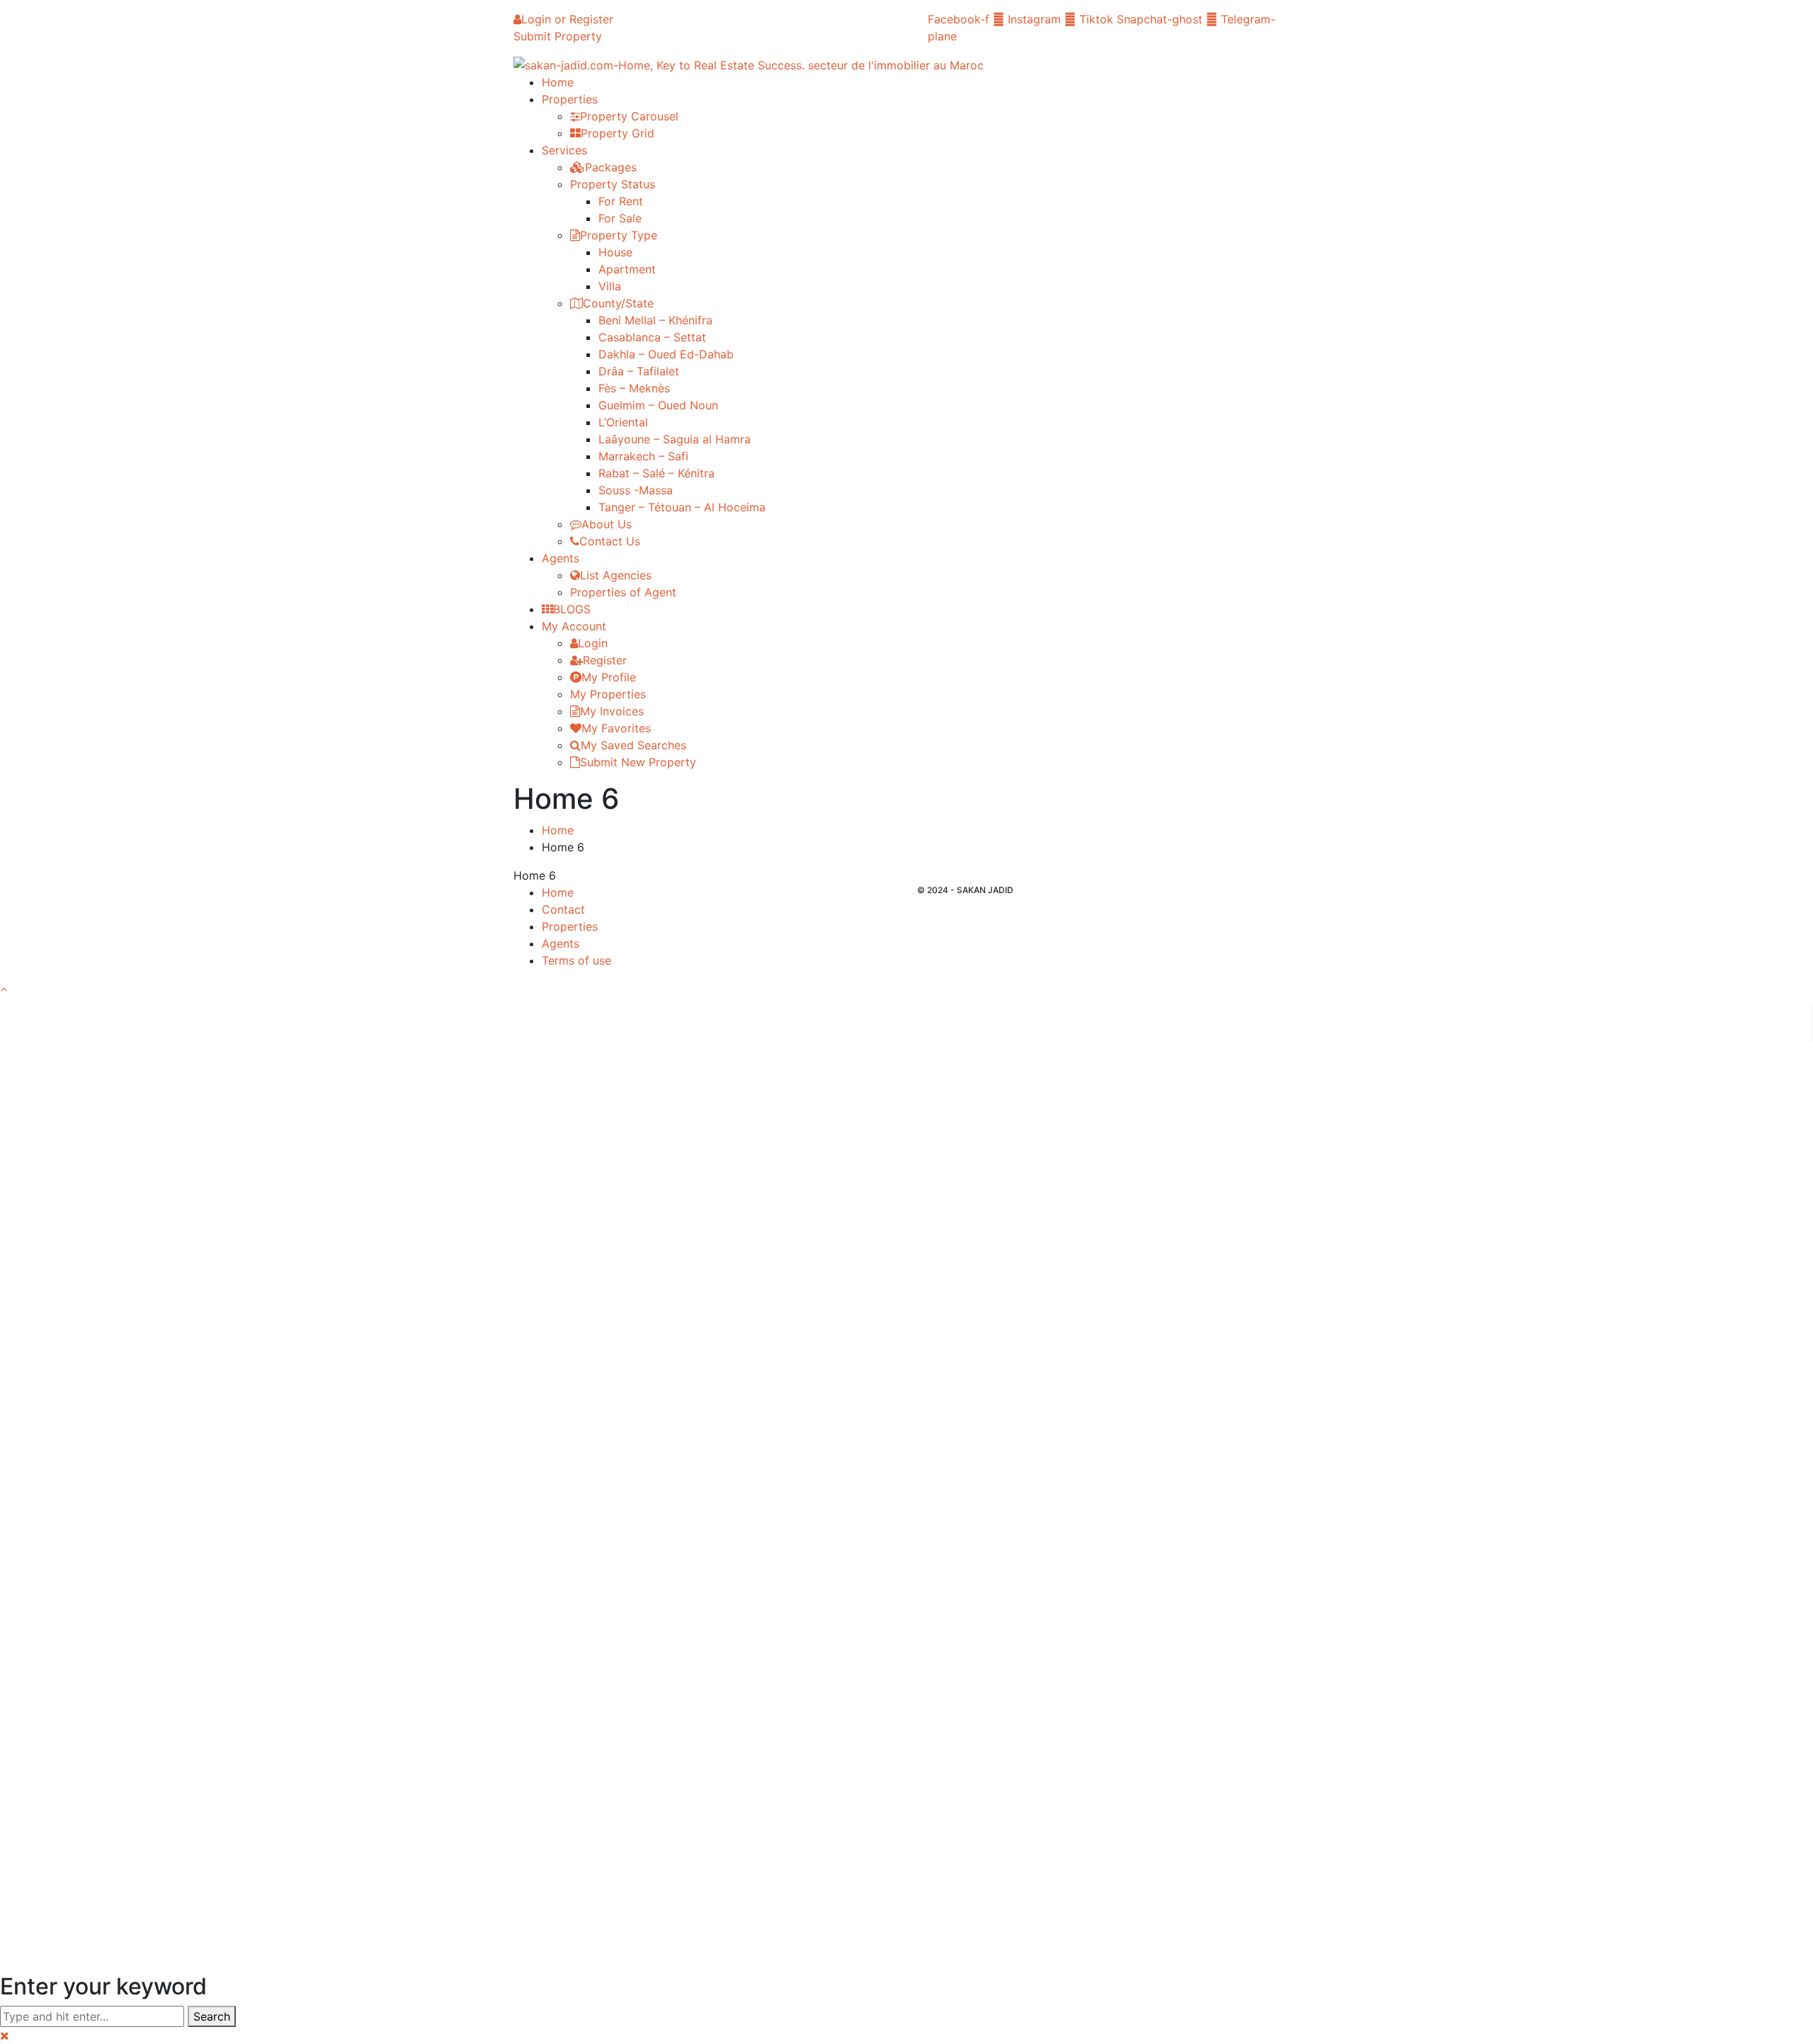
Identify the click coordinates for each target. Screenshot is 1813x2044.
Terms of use (576, 960)
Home (558, 830)
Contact (563, 909)
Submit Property (558, 36)
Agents (561, 943)
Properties (570, 926)
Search (212, 2016)
